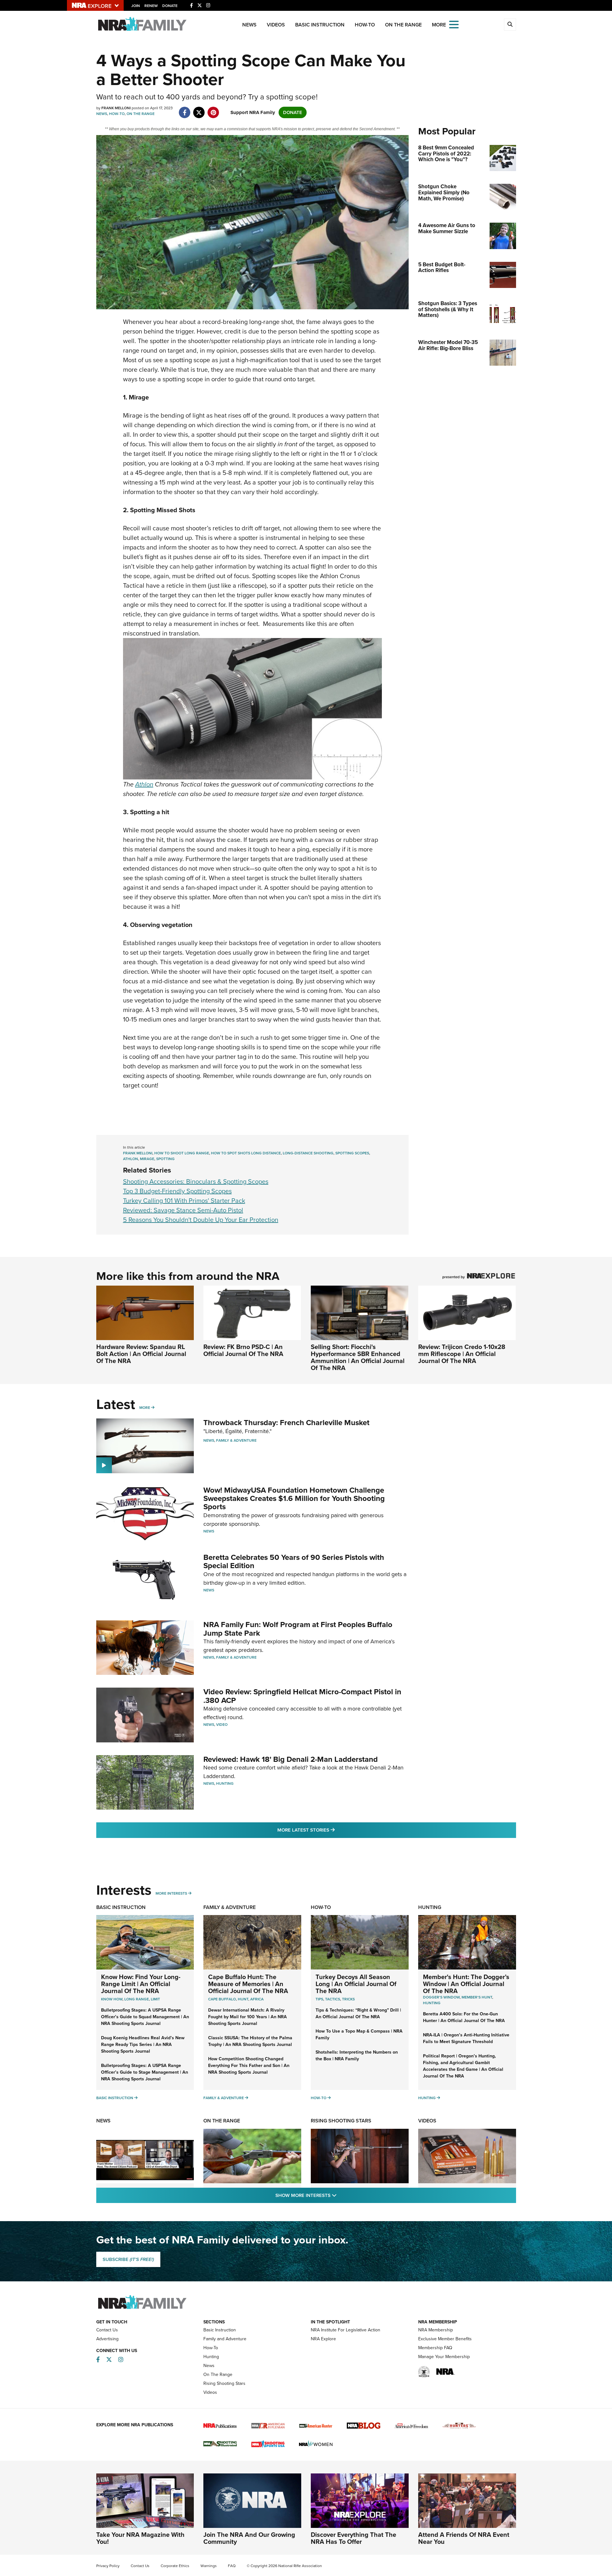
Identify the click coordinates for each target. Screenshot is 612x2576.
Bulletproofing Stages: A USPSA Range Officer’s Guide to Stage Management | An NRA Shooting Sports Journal (145, 2072)
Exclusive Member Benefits (445, 2339)
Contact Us (107, 2330)
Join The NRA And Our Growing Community (249, 2538)
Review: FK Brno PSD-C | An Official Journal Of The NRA (243, 1350)
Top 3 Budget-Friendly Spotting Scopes (177, 1191)
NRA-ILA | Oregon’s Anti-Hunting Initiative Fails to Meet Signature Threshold (466, 2038)
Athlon (144, 784)
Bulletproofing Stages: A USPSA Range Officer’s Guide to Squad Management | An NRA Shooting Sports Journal (145, 2017)
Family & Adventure (236, 1440)
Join (136, 6)
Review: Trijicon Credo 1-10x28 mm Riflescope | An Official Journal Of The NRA (462, 1354)
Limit (155, 1999)
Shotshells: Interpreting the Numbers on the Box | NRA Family (357, 2056)
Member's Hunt (477, 1997)
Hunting (225, 1783)
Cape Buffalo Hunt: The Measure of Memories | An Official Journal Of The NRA (248, 1984)
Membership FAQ (435, 2348)
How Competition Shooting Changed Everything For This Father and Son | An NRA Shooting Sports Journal (249, 2066)
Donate (170, 6)
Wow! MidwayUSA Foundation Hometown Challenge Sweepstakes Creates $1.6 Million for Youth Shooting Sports (294, 1499)
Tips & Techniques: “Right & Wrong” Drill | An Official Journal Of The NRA (358, 2013)
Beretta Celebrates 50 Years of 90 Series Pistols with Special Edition (294, 1561)
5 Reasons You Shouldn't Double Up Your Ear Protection (201, 1220)
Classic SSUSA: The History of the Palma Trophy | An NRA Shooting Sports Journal (250, 2041)
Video (222, 1725)
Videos (276, 25)
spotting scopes (352, 1153)
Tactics (333, 1999)
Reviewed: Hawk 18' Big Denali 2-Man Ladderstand (291, 1759)
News (249, 25)
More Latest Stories (332, 1830)
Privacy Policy (108, 2566)
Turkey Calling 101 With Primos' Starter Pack (184, 1201)
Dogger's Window (441, 1997)
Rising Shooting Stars (341, 2121)
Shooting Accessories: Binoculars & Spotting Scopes (196, 1181)
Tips (319, 1999)
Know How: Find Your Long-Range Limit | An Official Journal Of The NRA (141, 1984)
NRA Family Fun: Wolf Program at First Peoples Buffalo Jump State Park (298, 1629)
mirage (147, 1159)
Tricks (348, 1999)
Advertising (107, 2339)
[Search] (510, 25)
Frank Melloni (138, 1153)
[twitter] (199, 109)
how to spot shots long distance (246, 1153)
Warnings (209, 2566)
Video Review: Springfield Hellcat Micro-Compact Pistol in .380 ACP (302, 1696)
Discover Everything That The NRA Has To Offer (353, 2538)
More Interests (171, 1893)
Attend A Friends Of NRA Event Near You (464, 2538)
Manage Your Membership (444, 2357)
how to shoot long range (182, 1153)
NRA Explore (323, 2339)
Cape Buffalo (222, 1999)
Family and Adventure (225, 2339)
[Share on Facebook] (185, 109)
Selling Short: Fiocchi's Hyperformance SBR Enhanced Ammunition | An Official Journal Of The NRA (358, 1357)
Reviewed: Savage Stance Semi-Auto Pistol (183, 1210)
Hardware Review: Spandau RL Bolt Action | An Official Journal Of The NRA (141, 1354)
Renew (151, 6)
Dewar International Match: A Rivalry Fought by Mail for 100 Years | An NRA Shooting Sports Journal (248, 2017)
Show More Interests (340, 2195)
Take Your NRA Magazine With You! (140, 2538)
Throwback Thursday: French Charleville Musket (286, 1423)
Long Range (137, 1999)
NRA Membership (436, 2330)
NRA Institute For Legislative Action (346, 2330)
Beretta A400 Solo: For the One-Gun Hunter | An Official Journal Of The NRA (464, 2017)
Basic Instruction (320, 25)
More (145, 1408)
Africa (257, 1999)
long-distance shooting (308, 1153)
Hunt (243, 1999)
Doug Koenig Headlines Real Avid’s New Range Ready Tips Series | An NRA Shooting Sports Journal (143, 2045)
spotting (165, 1159)
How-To (365, 25)
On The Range (403, 25)
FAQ (232, 2566)
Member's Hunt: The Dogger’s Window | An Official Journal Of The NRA (466, 1984)
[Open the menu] (454, 24)
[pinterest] (213, 109)
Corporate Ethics (175, 2566)
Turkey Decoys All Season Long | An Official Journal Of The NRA (356, 1984)
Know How (112, 1999)
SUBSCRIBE (128, 2259)
